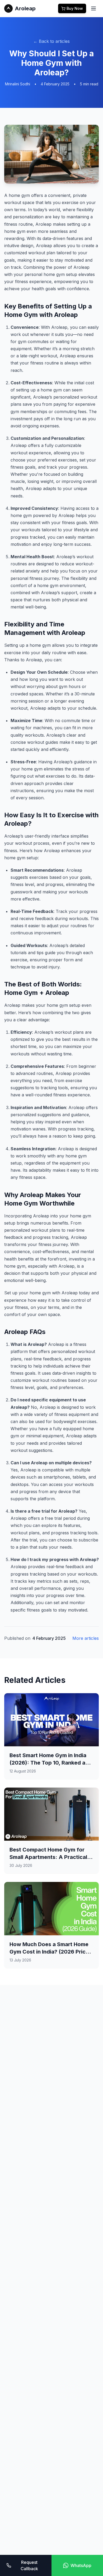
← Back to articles (51, 41)
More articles (86, 1638)
